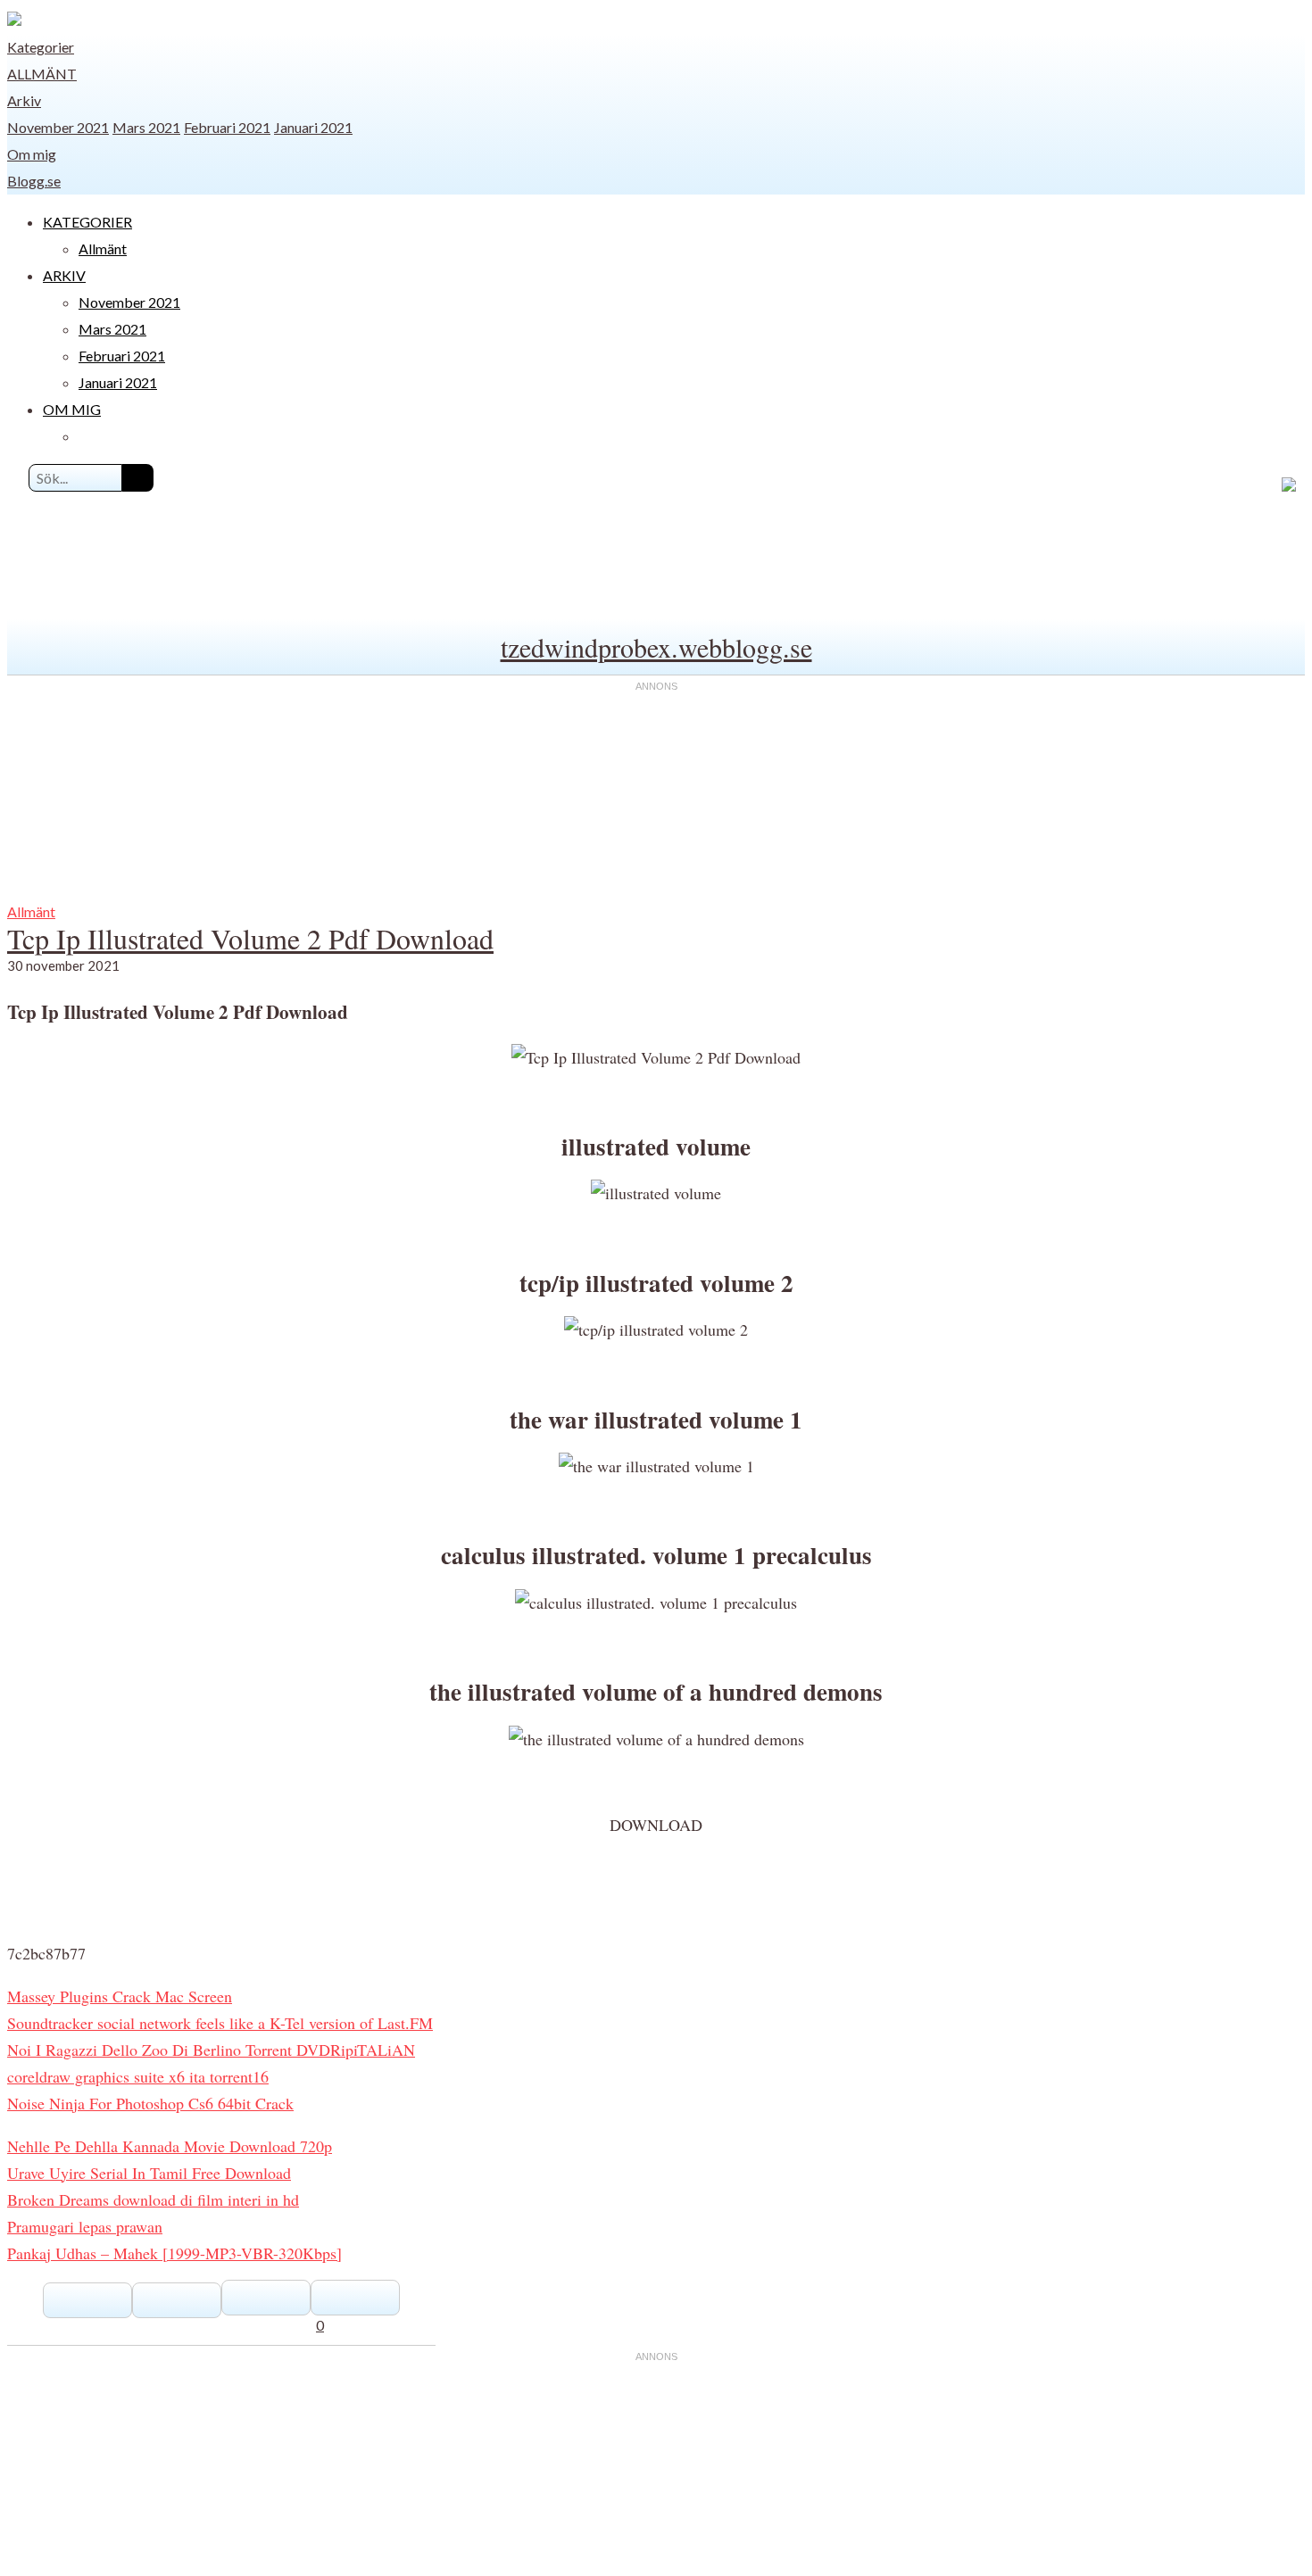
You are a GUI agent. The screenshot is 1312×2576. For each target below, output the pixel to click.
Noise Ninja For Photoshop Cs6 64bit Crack (150, 2103)
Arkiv (24, 100)
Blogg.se (34, 181)
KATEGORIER (87, 222)
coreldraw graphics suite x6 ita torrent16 (138, 2076)
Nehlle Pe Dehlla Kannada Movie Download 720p (170, 2146)
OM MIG (72, 409)
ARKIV (64, 275)
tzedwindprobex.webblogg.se (656, 647)
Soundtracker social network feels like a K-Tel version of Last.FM (220, 2023)
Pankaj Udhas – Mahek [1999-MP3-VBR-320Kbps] (174, 2253)
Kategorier (41, 47)
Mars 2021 (146, 127)
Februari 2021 (227, 127)
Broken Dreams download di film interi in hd (153, 2199)
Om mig (32, 154)
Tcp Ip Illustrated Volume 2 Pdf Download (250, 938)
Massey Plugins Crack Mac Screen (120, 1996)
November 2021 (58, 127)
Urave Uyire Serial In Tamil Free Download (149, 2173)
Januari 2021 (313, 127)
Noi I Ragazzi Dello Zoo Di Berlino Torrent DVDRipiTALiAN (211, 2050)
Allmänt (42, 74)
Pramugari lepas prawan (85, 2226)
